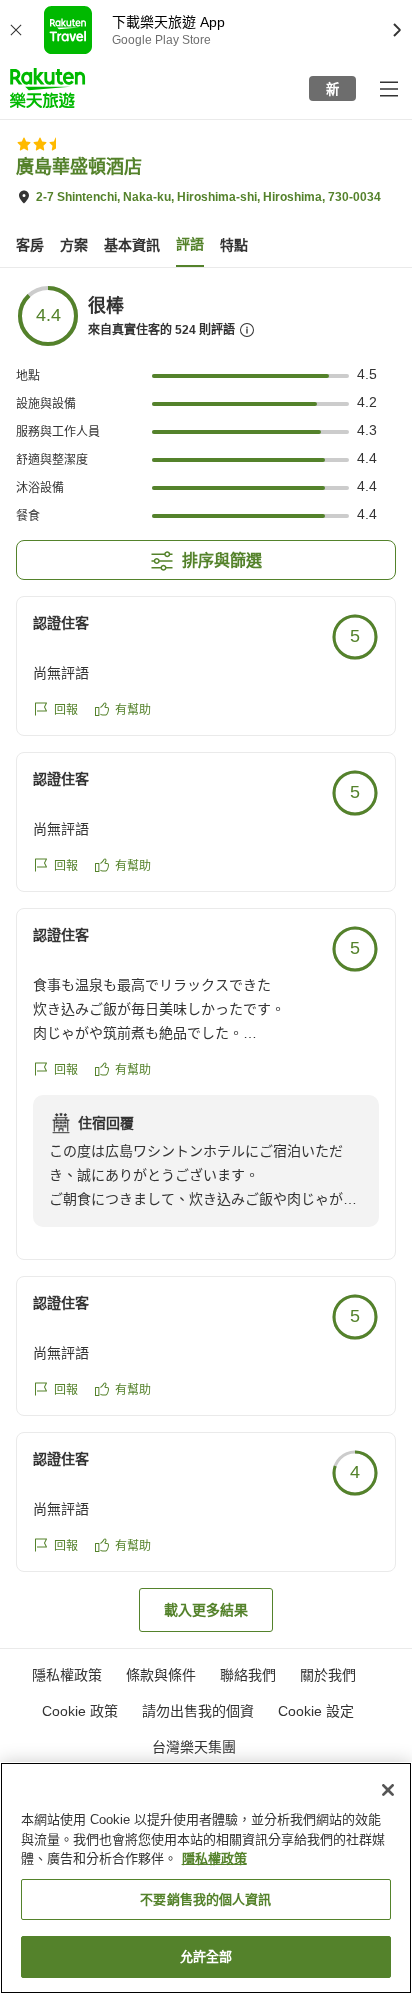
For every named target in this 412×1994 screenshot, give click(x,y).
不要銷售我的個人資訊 (205, 1899)
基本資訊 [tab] (132, 245)
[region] (206, 1878)
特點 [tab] (234, 245)
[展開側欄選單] (388, 88)
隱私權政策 (214, 1858)
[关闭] (388, 1790)
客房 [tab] (30, 245)
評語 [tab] (190, 244)
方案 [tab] (74, 245)
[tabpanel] (206, 958)
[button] (47, 88)
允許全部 (206, 1956)
